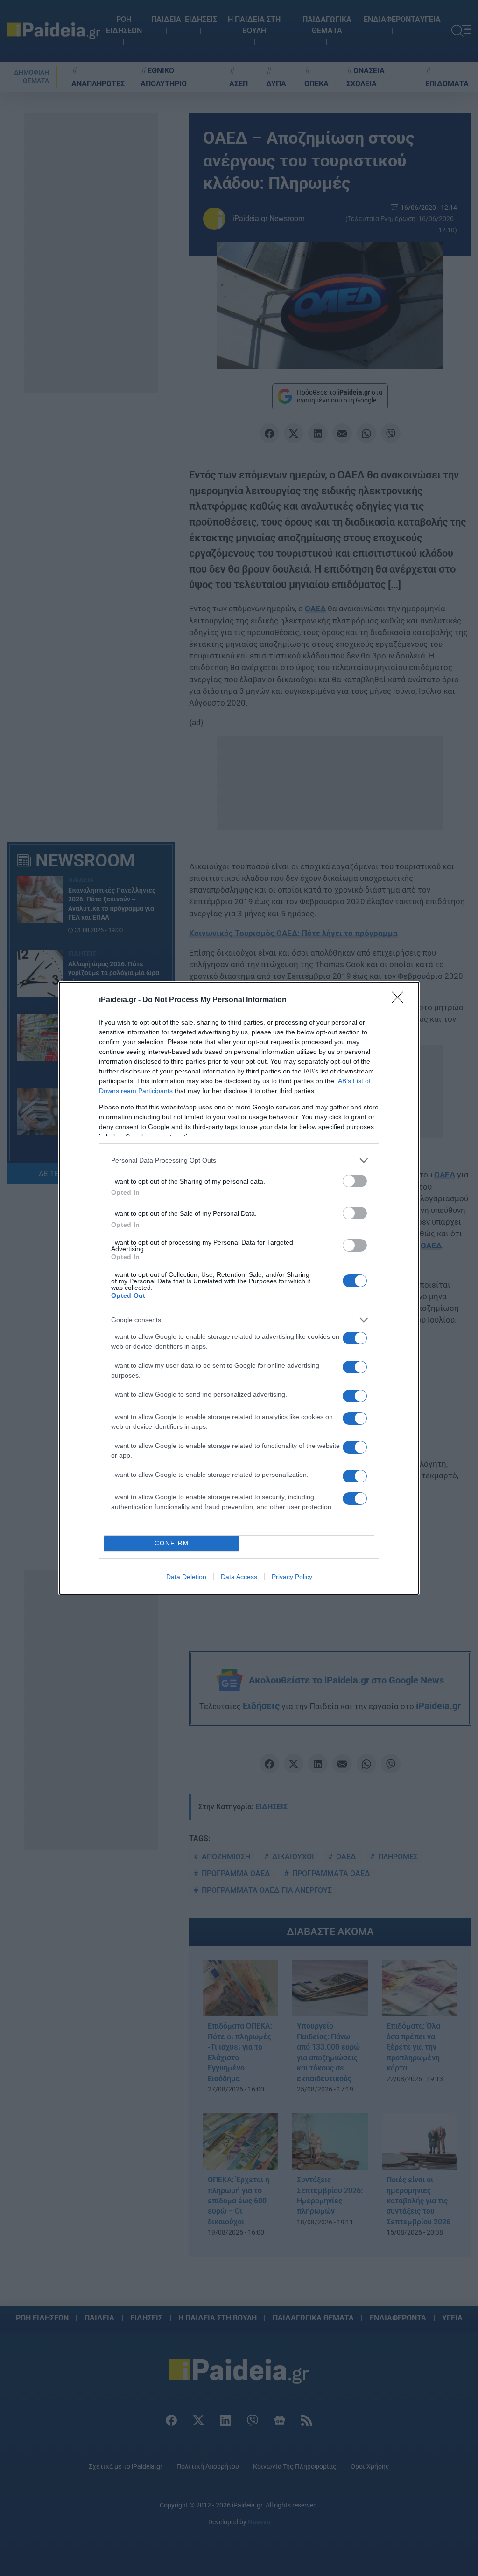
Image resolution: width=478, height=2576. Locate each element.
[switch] (355, 1181)
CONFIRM (172, 1543)
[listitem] (239, 1160)
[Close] (401, 1000)
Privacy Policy (292, 1577)
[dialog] (239, 1288)
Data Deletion (186, 1577)
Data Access (239, 1577)
